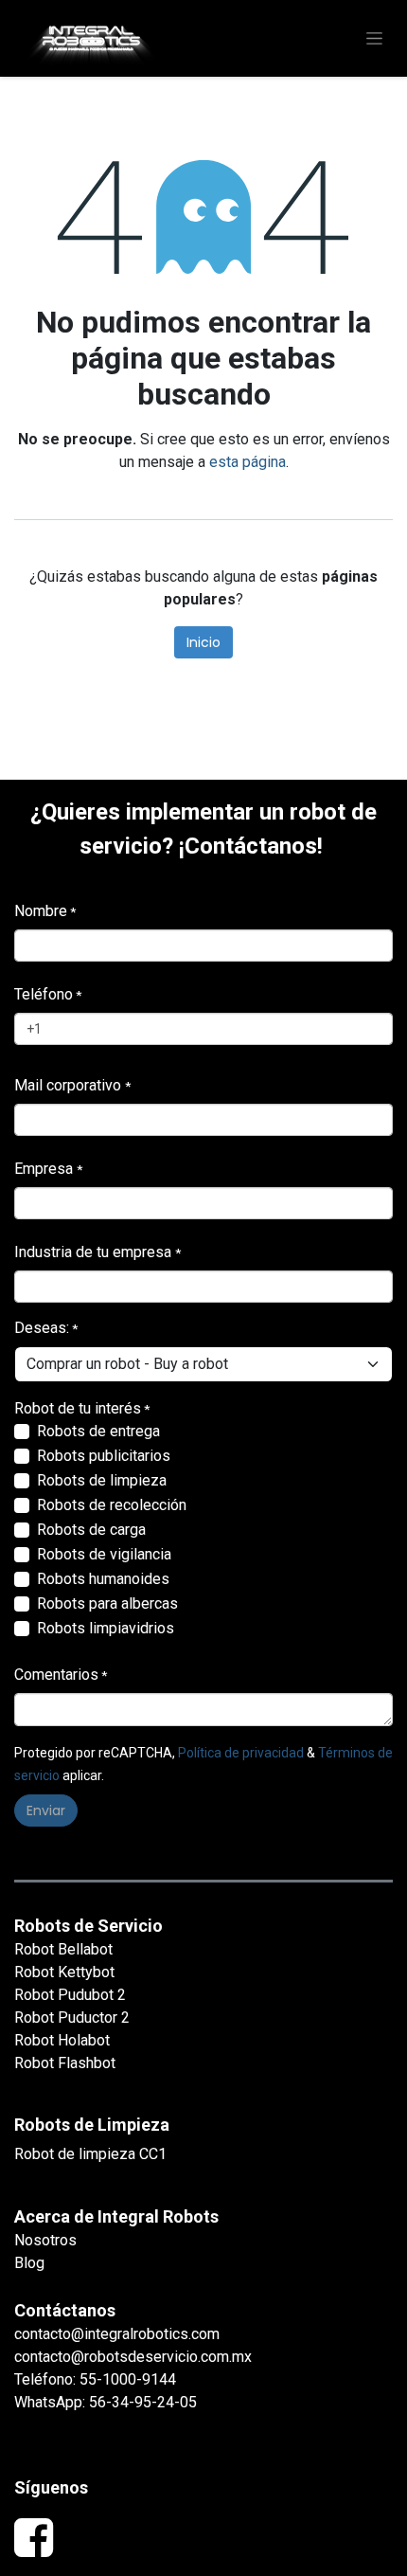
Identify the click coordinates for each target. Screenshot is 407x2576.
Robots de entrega (98, 1431)
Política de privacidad (241, 1753)
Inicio (203, 642)
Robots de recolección (112, 1505)
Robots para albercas (107, 1603)
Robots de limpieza (102, 1480)
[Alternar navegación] (374, 39)
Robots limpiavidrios (106, 1628)
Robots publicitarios (104, 1456)
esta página (248, 462)
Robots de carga (91, 1530)
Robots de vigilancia (104, 1554)
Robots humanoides (103, 1579)
